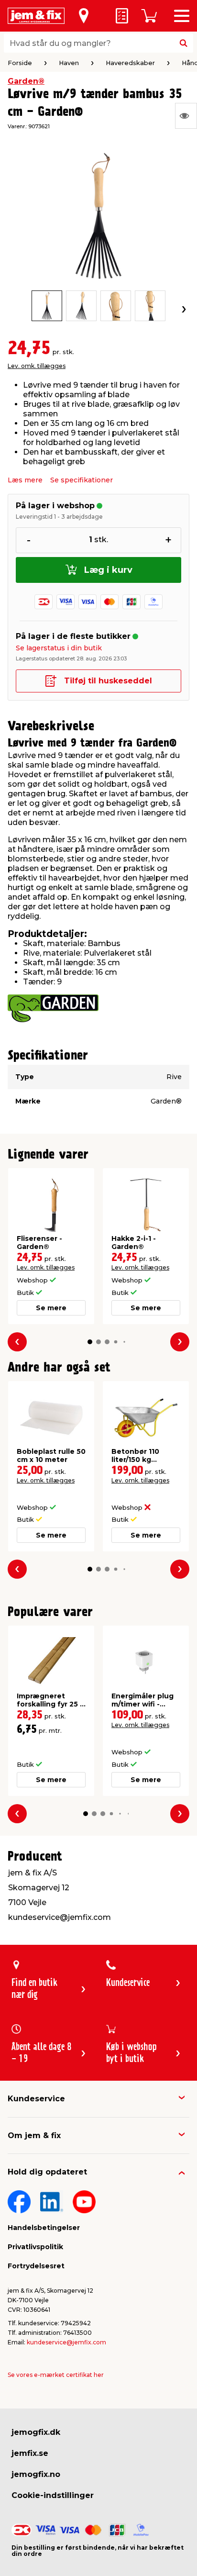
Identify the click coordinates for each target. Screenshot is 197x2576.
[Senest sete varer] (186, 116)
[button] (90, 1342)
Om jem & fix (34, 2136)
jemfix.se (30, 2453)
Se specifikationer (82, 480)
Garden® (26, 81)
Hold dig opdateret (47, 2172)
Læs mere (25, 480)
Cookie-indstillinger (53, 2495)
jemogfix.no (36, 2474)
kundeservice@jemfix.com (66, 2342)
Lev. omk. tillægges (37, 366)
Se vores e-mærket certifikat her (56, 2375)
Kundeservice (36, 2099)
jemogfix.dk (36, 2432)
